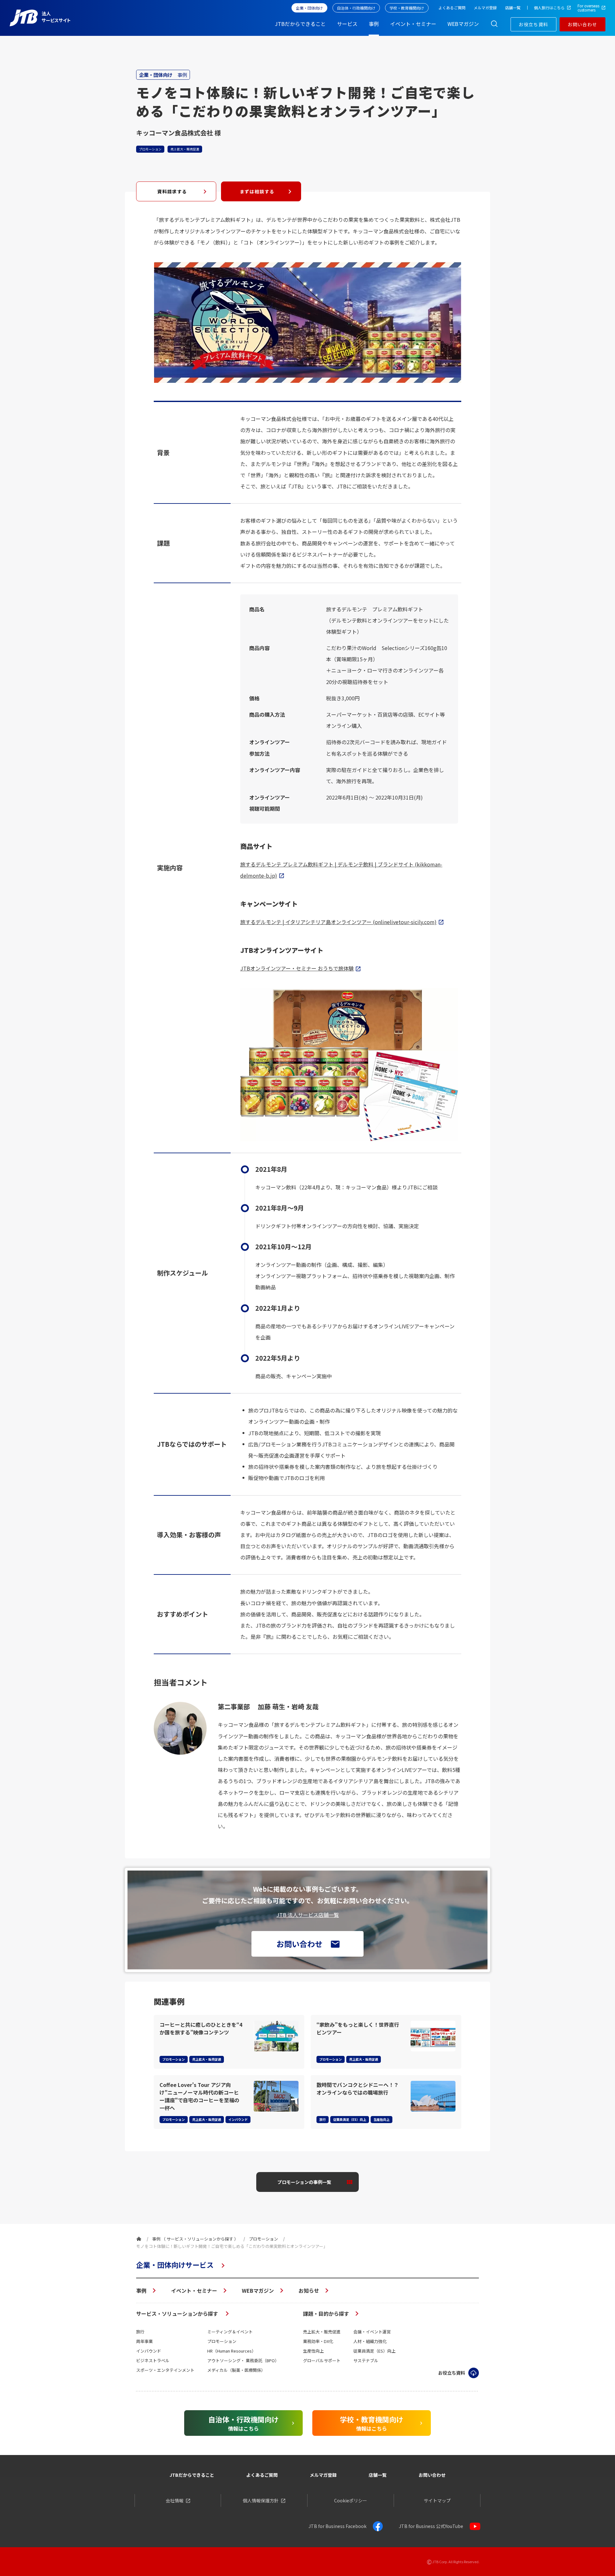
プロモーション (222, 2341)
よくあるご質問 (262, 2475)
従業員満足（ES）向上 (374, 2351)
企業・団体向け (309, 8)
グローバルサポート (322, 2360)
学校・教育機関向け (407, 8)
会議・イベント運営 (372, 2332)
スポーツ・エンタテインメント (165, 2370)
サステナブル (366, 2360)
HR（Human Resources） (232, 2351)
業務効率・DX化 (318, 2341)
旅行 (140, 2332)
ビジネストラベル (153, 2360)
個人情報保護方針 (261, 2500)
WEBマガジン (258, 2290)
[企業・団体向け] (139, 2239)
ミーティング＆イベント (230, 2332)
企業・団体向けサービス (175, 2265)
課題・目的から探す (326, 2314)
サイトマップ (437, 2500)
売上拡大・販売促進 (322, 2332)
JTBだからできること (192, 2475)
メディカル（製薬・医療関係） (236, 2370)
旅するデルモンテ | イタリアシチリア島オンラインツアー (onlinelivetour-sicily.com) (338, 922)
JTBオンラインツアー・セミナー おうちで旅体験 (297, 968)
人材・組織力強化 (370, 2341)
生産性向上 (313, 2351)
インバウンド (149, 2351)
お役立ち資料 (533, 24)
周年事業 (144, 2341)
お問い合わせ (582, 24)
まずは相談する (257, 191)
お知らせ (309, 2290)
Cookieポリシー (351, 2500)
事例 (141, 2290)
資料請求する (172, 191)
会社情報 (175, 2500)
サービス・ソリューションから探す (178, 2314)
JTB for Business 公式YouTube (431, 2526)
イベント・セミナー (194, 2290)
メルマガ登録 (323, 2475)
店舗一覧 (378, 2475)
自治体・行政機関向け (356, 8)
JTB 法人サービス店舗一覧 (308, 1915)
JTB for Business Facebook (337, 2526)
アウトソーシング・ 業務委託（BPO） (243, 2360)
